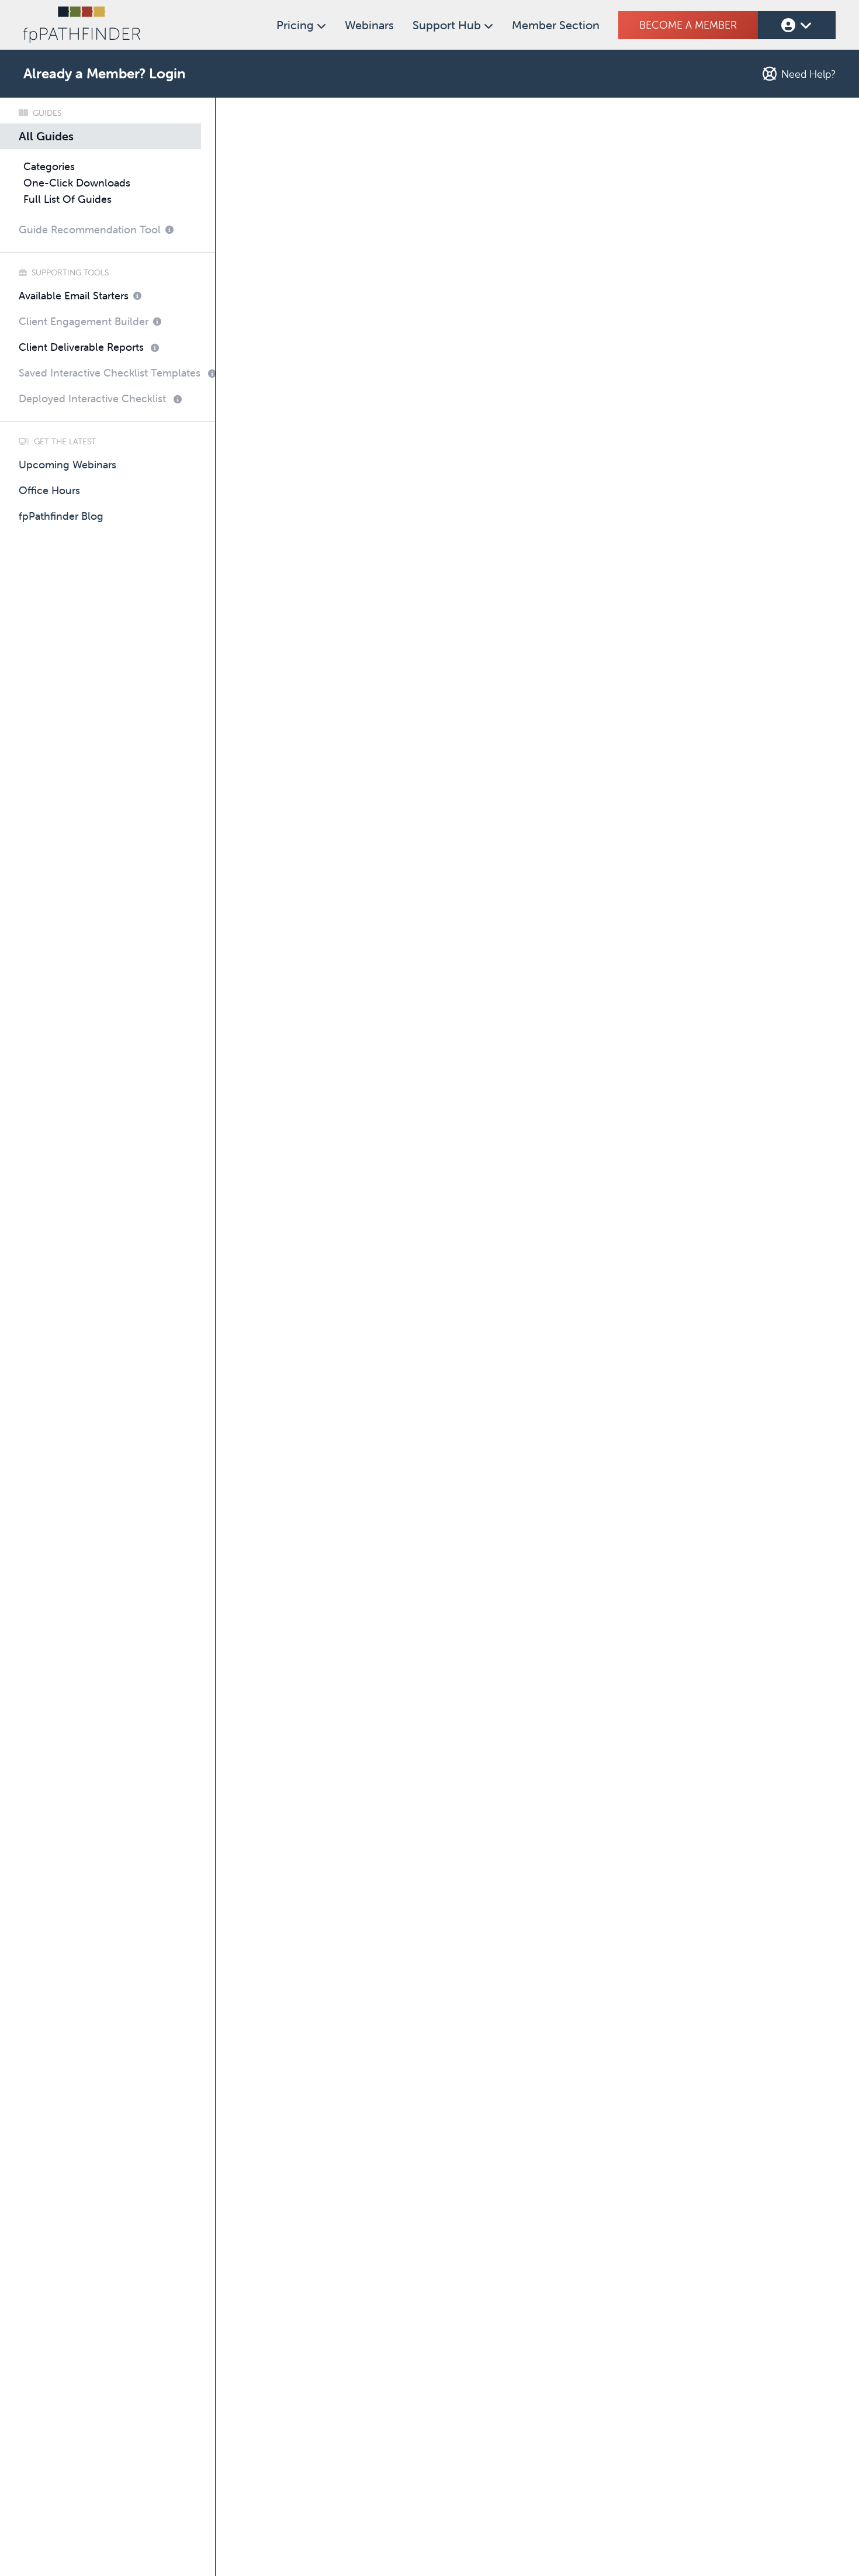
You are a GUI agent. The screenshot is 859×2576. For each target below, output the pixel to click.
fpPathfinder (82, 25)
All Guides (46, 136)
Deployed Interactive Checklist (92, 398)
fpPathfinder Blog (61, 516)
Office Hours (49, 490)
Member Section (556, 25)
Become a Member (688, 25)
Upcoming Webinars (67, 465)
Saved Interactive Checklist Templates (110, 373)
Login (167, 73)
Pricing (297, 25)
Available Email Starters (74, 296)
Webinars (369, 25)
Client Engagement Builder (84, 321)
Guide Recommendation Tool (90, 229)
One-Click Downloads (77, 183)
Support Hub (448, 25)
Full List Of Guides (67, 199)
